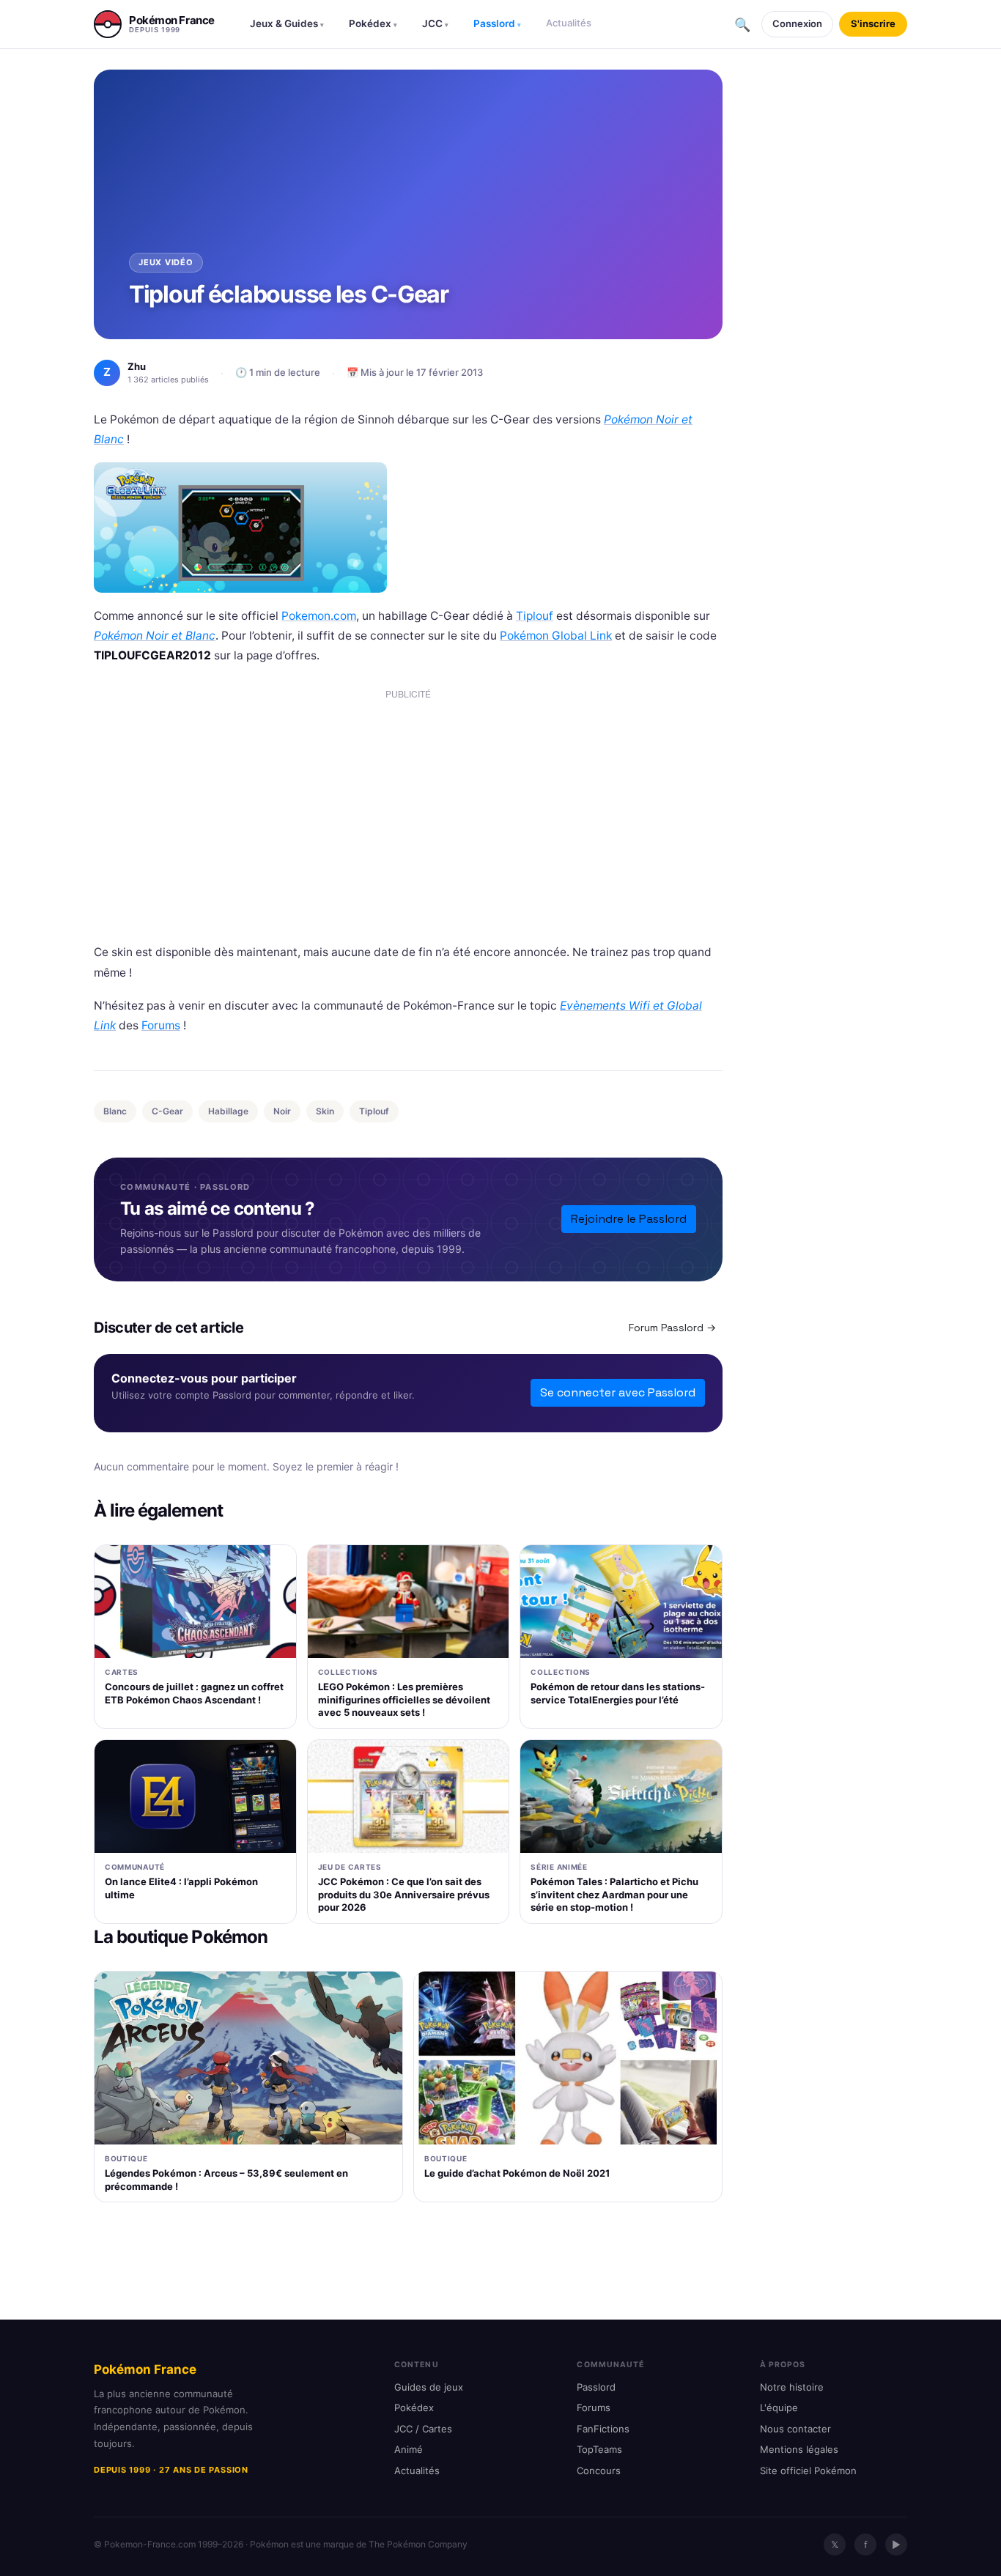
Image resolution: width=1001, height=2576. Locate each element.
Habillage (228, 1111)
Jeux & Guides (287, 23)
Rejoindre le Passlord (629, 1219)
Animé (409, 2449)
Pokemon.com (319, 616)
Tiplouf (535, 616)
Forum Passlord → (672, 1328)
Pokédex (373, 23)
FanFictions (603, 2429)
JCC (435, 23)
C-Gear (167, 1111)
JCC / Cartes (423, 2429)
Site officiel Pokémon (808, 2470)
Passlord (497, 23)
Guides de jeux (429, 2387)
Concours (599, 2470)
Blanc (115, 1111)
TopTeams (599, 2449)
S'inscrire (873, 23)
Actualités (569, 23)
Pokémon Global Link (556, 636)
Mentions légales (799, 2449)
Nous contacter (795, 2429)
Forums (161, 1025)
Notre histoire (792, 2387)
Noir (282, 1111)
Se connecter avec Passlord (618, 1392)
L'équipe (779, 2407)
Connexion (797, 23)
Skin (325, 1111)
